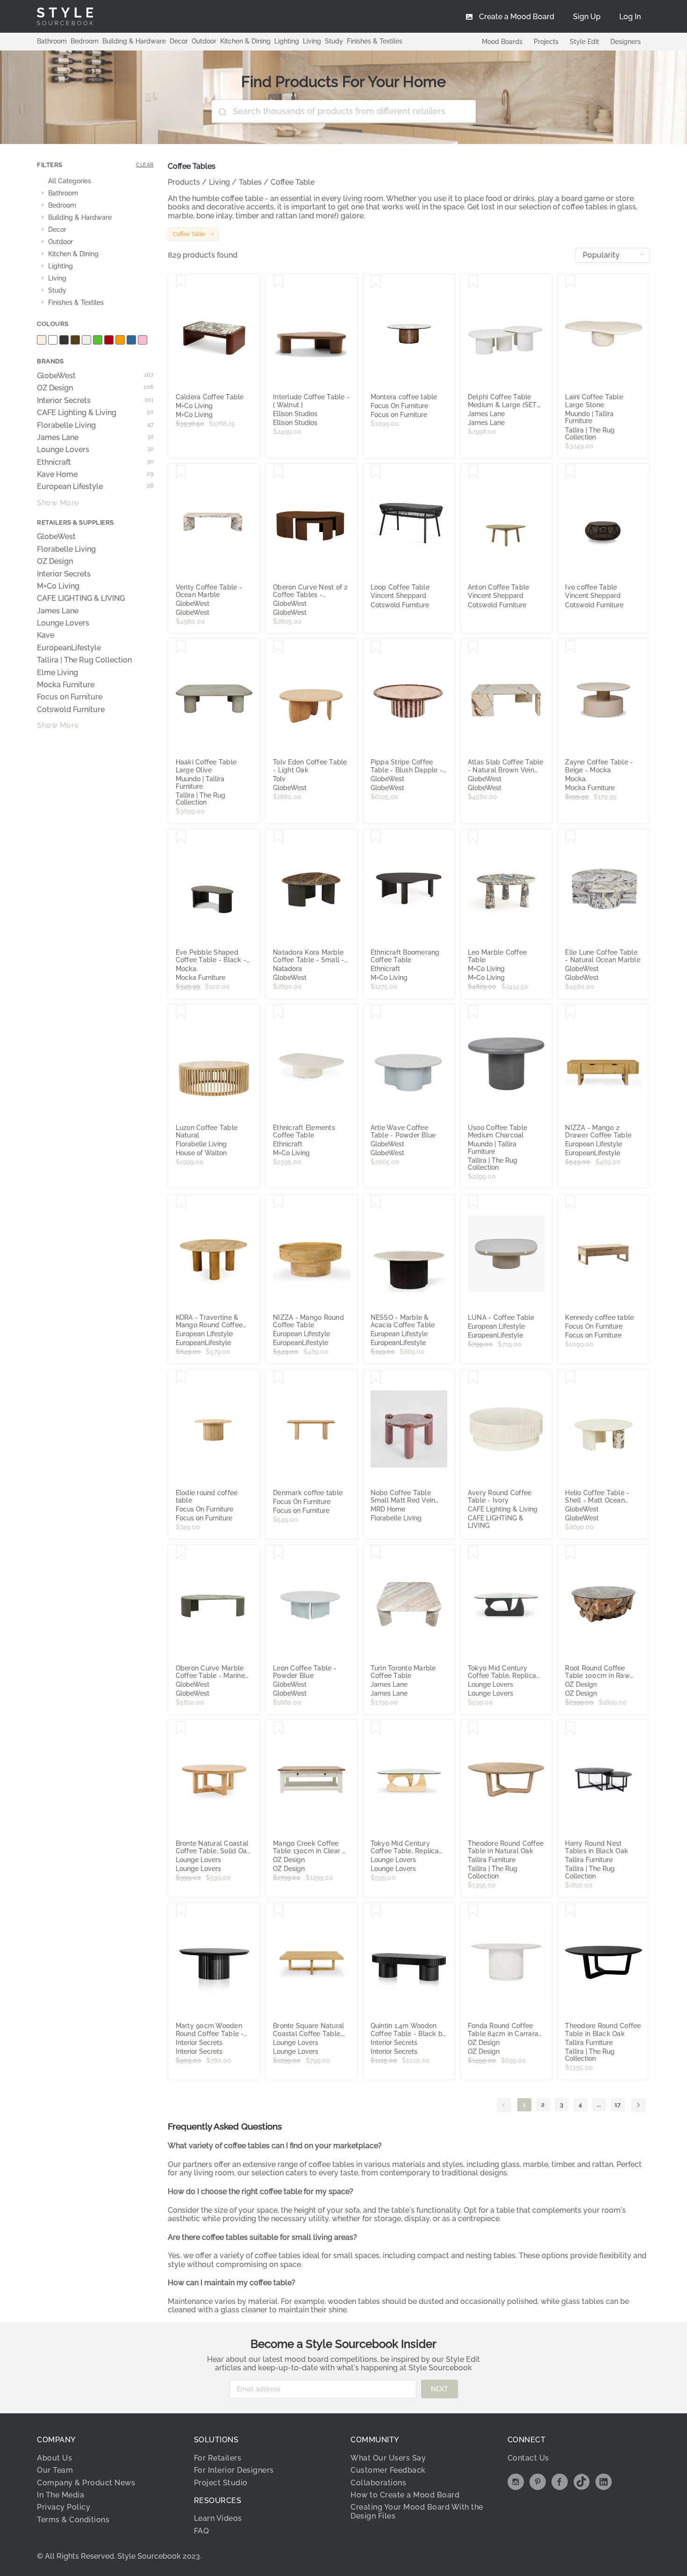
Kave (46, 635)
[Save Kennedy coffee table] (570, 1202)
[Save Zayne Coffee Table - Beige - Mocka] (570, 647)
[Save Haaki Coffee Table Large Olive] (181, 647)
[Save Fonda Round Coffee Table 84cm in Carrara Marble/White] (473, 1911)
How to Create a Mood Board (405, 2495)
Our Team (55, 2470)
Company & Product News (86, 2483)
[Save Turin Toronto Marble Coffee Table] (376, 1553)
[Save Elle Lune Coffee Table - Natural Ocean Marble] (570, 837)
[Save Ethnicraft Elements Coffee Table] (278, 1013)
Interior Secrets (95, 401)
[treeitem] (95, 181)
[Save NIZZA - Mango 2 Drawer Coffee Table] (570, 1013)
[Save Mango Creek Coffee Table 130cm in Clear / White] (278, 1728)
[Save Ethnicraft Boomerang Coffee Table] (376, 837)
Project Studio (221, 2483)
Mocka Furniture (66, 685)
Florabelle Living (95, 425)
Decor (179, 41)
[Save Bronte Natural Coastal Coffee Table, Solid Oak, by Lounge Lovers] (181, 1728)
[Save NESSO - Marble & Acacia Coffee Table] (376, 1202)
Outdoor (204, 41)
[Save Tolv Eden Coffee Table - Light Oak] (278, 647)
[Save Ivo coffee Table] (570, 472)
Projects (546, 42)
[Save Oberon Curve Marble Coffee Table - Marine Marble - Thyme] (181, 1553)
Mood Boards (502, 42)
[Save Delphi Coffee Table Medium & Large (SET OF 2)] (473, 282)
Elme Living (57, 673)
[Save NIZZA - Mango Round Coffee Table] (278, 1202)
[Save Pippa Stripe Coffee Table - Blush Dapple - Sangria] (376, 647)
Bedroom (85, 41)
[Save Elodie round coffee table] (181, 1378)
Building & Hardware (134, 41)
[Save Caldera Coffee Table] (181, 282)
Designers (626, 42)
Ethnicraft (95, 462)
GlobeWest (95, 376)
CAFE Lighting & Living (95, 413)
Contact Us (528, 2458)
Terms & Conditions (73, 2520)
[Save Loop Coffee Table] (376, 472)
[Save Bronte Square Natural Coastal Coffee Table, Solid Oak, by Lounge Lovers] (278, 1911)
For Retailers (218, 2458)
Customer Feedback (388, 2470)
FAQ (202, 2531)
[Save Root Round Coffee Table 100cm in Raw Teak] (570, 1553)
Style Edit (584, 42)
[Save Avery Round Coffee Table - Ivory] (473, 1378)
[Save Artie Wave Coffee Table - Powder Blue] (376, 1013)
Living (312, 41)
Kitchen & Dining (245, 41)
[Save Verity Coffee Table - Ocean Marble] (181, 472)
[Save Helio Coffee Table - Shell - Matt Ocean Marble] (570, 1378)
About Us (54, 2458)
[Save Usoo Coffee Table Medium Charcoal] (473, 1013)
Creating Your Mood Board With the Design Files (417, 2511)
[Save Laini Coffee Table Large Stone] (570, 282)
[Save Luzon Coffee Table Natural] (181, 1013)
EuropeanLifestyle (69, 648)
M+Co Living (58, 586)
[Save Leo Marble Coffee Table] (473, 837)
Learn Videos (218, 2518)
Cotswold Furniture (71, 710)
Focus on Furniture (70, 697)
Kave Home (95, 475)
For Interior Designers (234, 2470)
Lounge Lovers (95, 450)
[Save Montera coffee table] (376, 282)
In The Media (61, 2495)
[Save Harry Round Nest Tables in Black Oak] (570, 1728)
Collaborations (378, 2483)
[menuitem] (630, 16)
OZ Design (95, 388)
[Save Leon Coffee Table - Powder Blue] (278, 1553)
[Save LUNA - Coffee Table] (473, 1202)
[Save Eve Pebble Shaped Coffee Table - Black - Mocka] (181, 837)
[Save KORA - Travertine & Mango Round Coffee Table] (181, 1202)
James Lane (95, 438)
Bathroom (52, 41)
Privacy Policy (64, 2507)
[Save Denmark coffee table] (278, 1378)
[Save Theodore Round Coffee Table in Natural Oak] (473, 1728)
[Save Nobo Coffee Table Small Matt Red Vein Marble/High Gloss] (376, 1378)
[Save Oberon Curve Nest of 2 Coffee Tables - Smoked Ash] (278, 472)
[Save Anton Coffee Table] (473, 472)
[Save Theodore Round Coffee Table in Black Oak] (570, 1911)
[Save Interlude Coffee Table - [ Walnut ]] (278, 282)
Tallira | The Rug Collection (84, 660)
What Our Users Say (388, 2458)
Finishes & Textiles (375, 41)
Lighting (287, 41)
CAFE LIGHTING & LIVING (81, 598)
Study (334, 41)
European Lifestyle (95, 487)
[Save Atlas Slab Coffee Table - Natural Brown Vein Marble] (473, 647)
